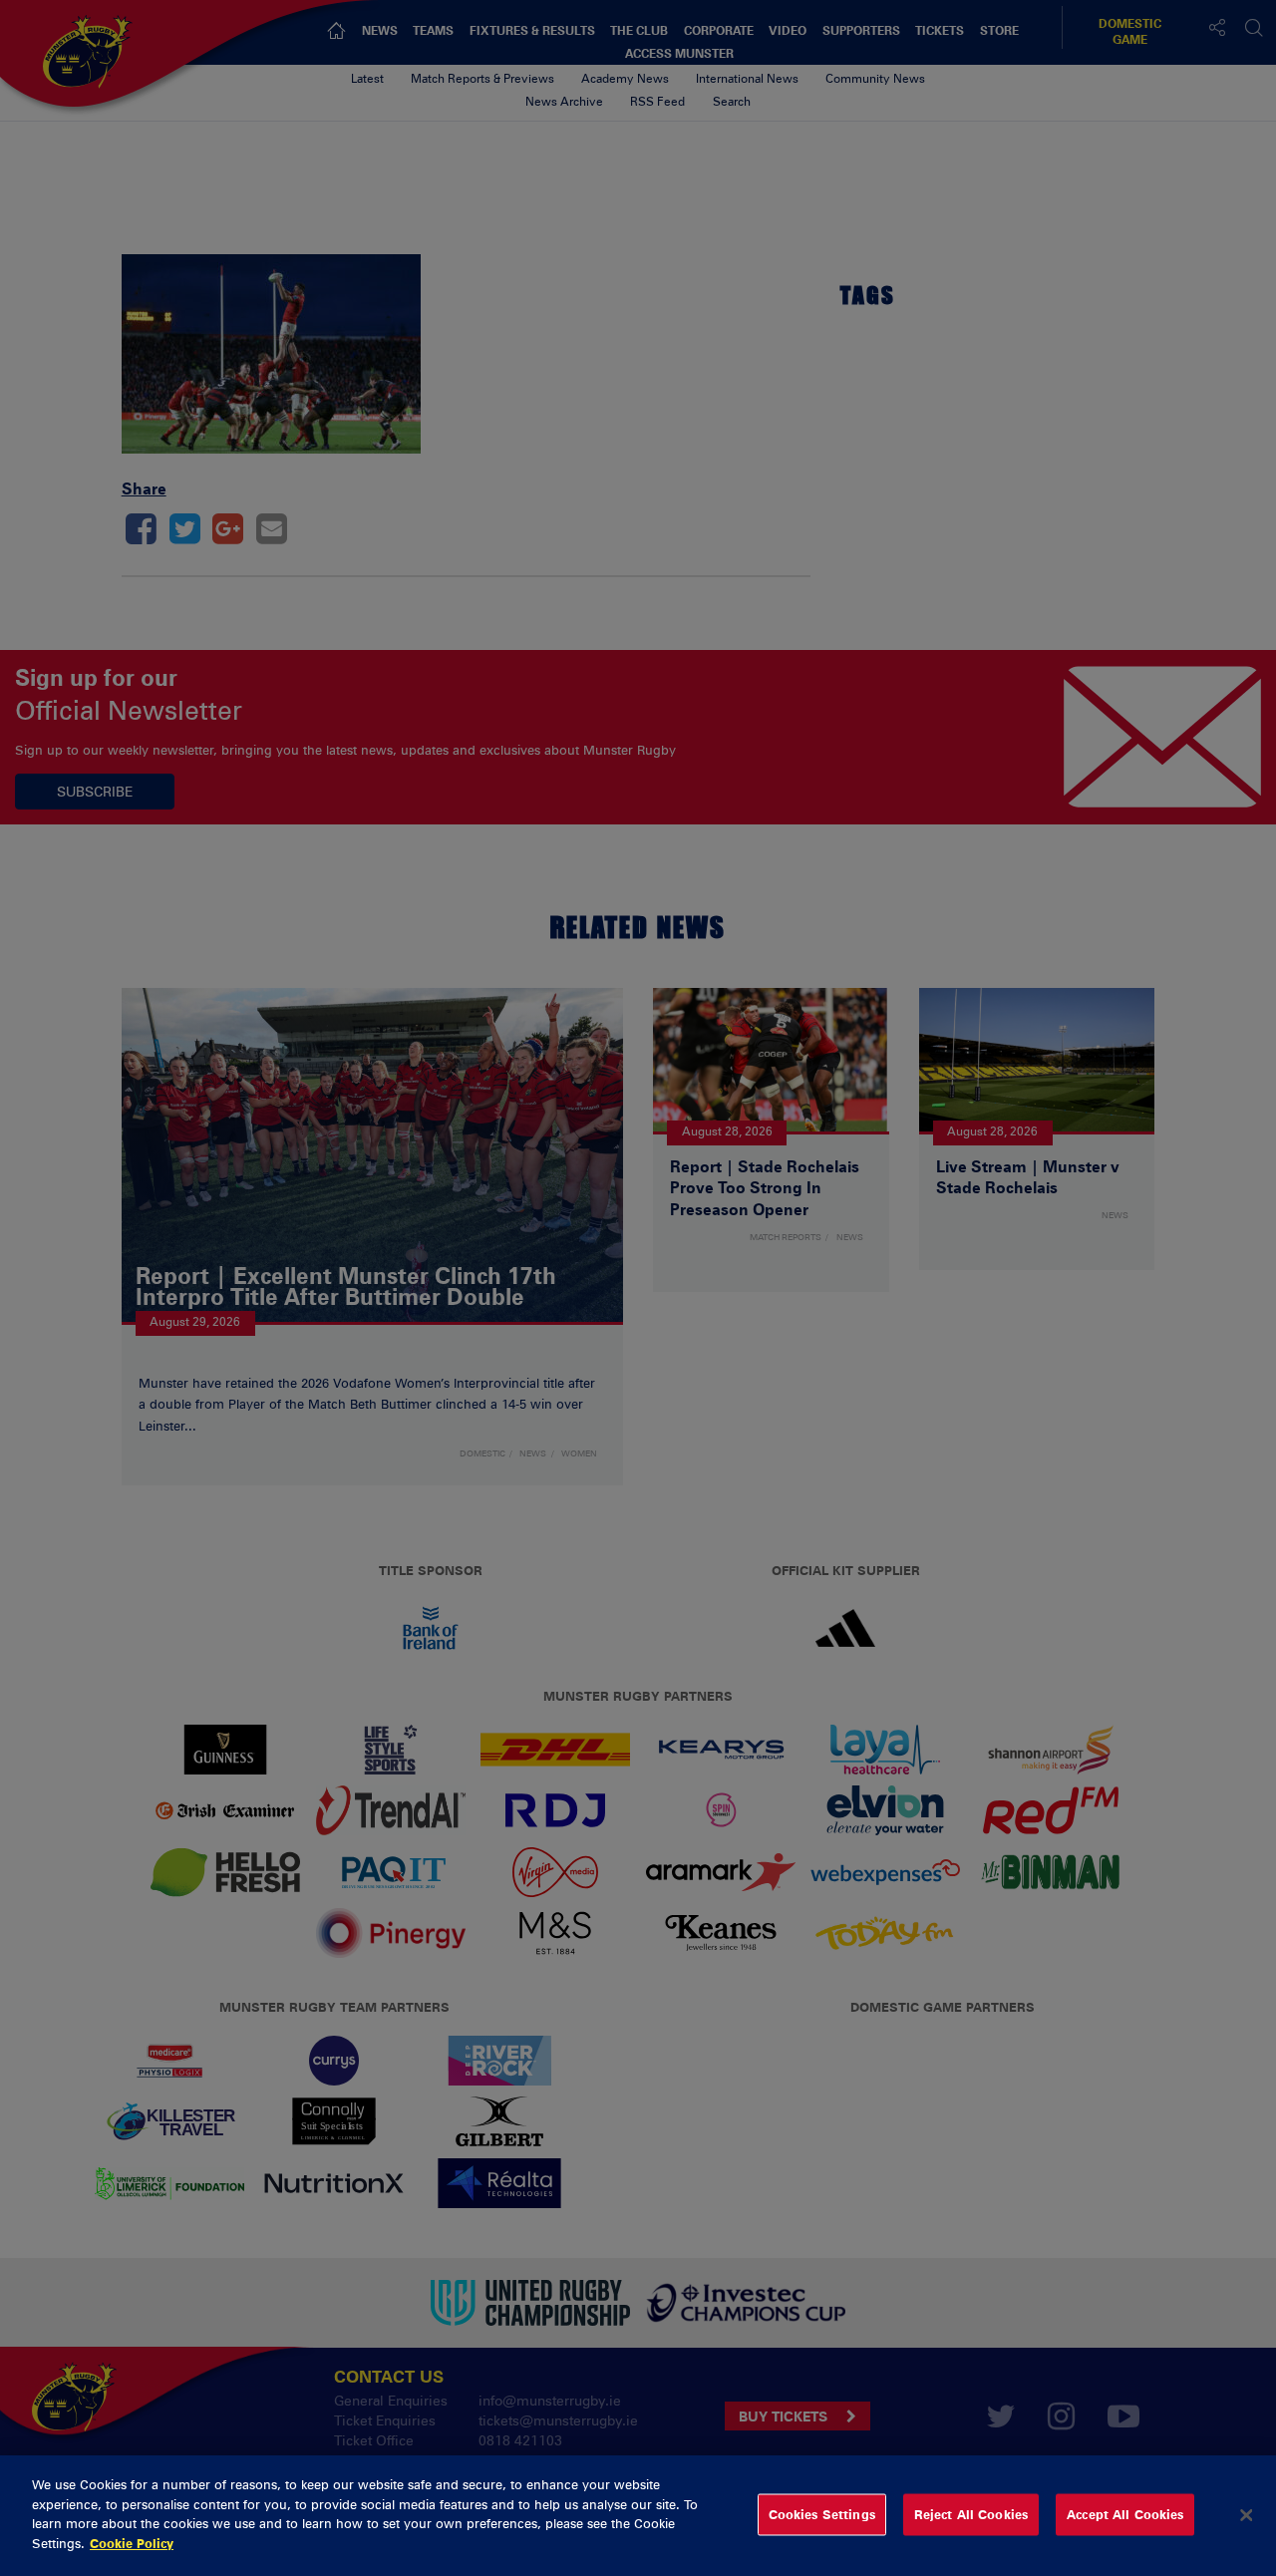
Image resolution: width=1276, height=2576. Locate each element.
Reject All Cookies (971, 2514)
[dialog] (638, 2516)
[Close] (1246, 2515)
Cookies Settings (822, 2514)
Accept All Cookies (1125, 2514)
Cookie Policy (132, 2542)
